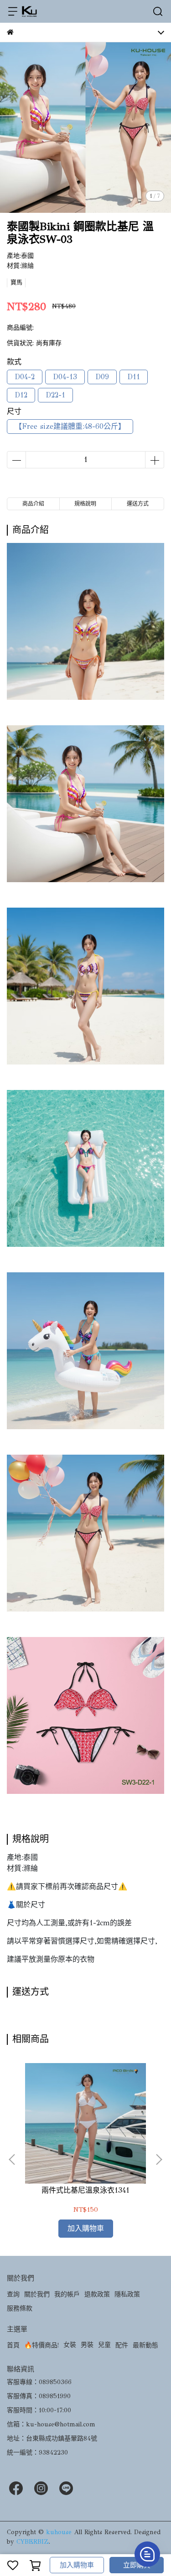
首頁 (13, 2345)
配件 (122, 2345)
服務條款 (20, 2308)
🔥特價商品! (41, 2345)
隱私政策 (127, 2294)
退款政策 (97, 2294)
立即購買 (137, 2565)
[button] (159, 2159)
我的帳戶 (67, 2294)
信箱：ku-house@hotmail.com (51, 2424)
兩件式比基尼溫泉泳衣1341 (85, 2190)
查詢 (13, 2294)
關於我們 (37, 2294)
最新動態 (145, 2345)
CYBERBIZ (33, 2542)
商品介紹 (33, 504)
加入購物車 (77, 2565)
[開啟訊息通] (147, 2554)
